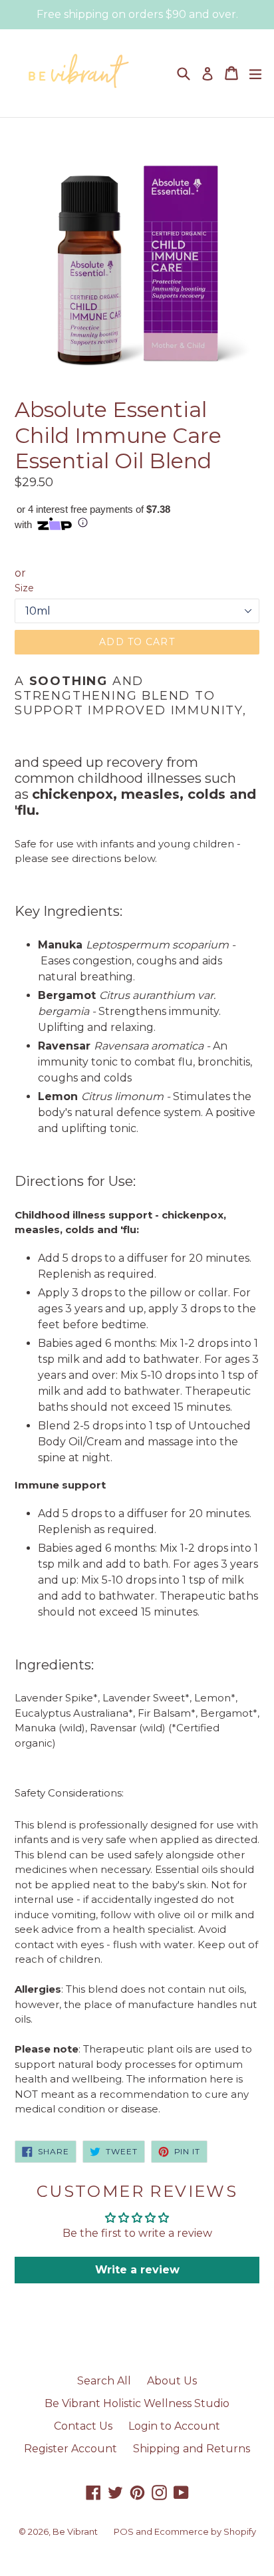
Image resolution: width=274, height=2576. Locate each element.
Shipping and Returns (192, 2449)
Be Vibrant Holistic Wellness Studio (137, 2403)
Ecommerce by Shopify (205, 2531)
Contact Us (83, 2426)
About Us (172, 2381)
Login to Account (174, 2426)
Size (24, 588)
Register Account (70, 2449)
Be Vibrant (75, 2531)
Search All (104, 2381)
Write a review (137, 2270)
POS (124, 2531)
